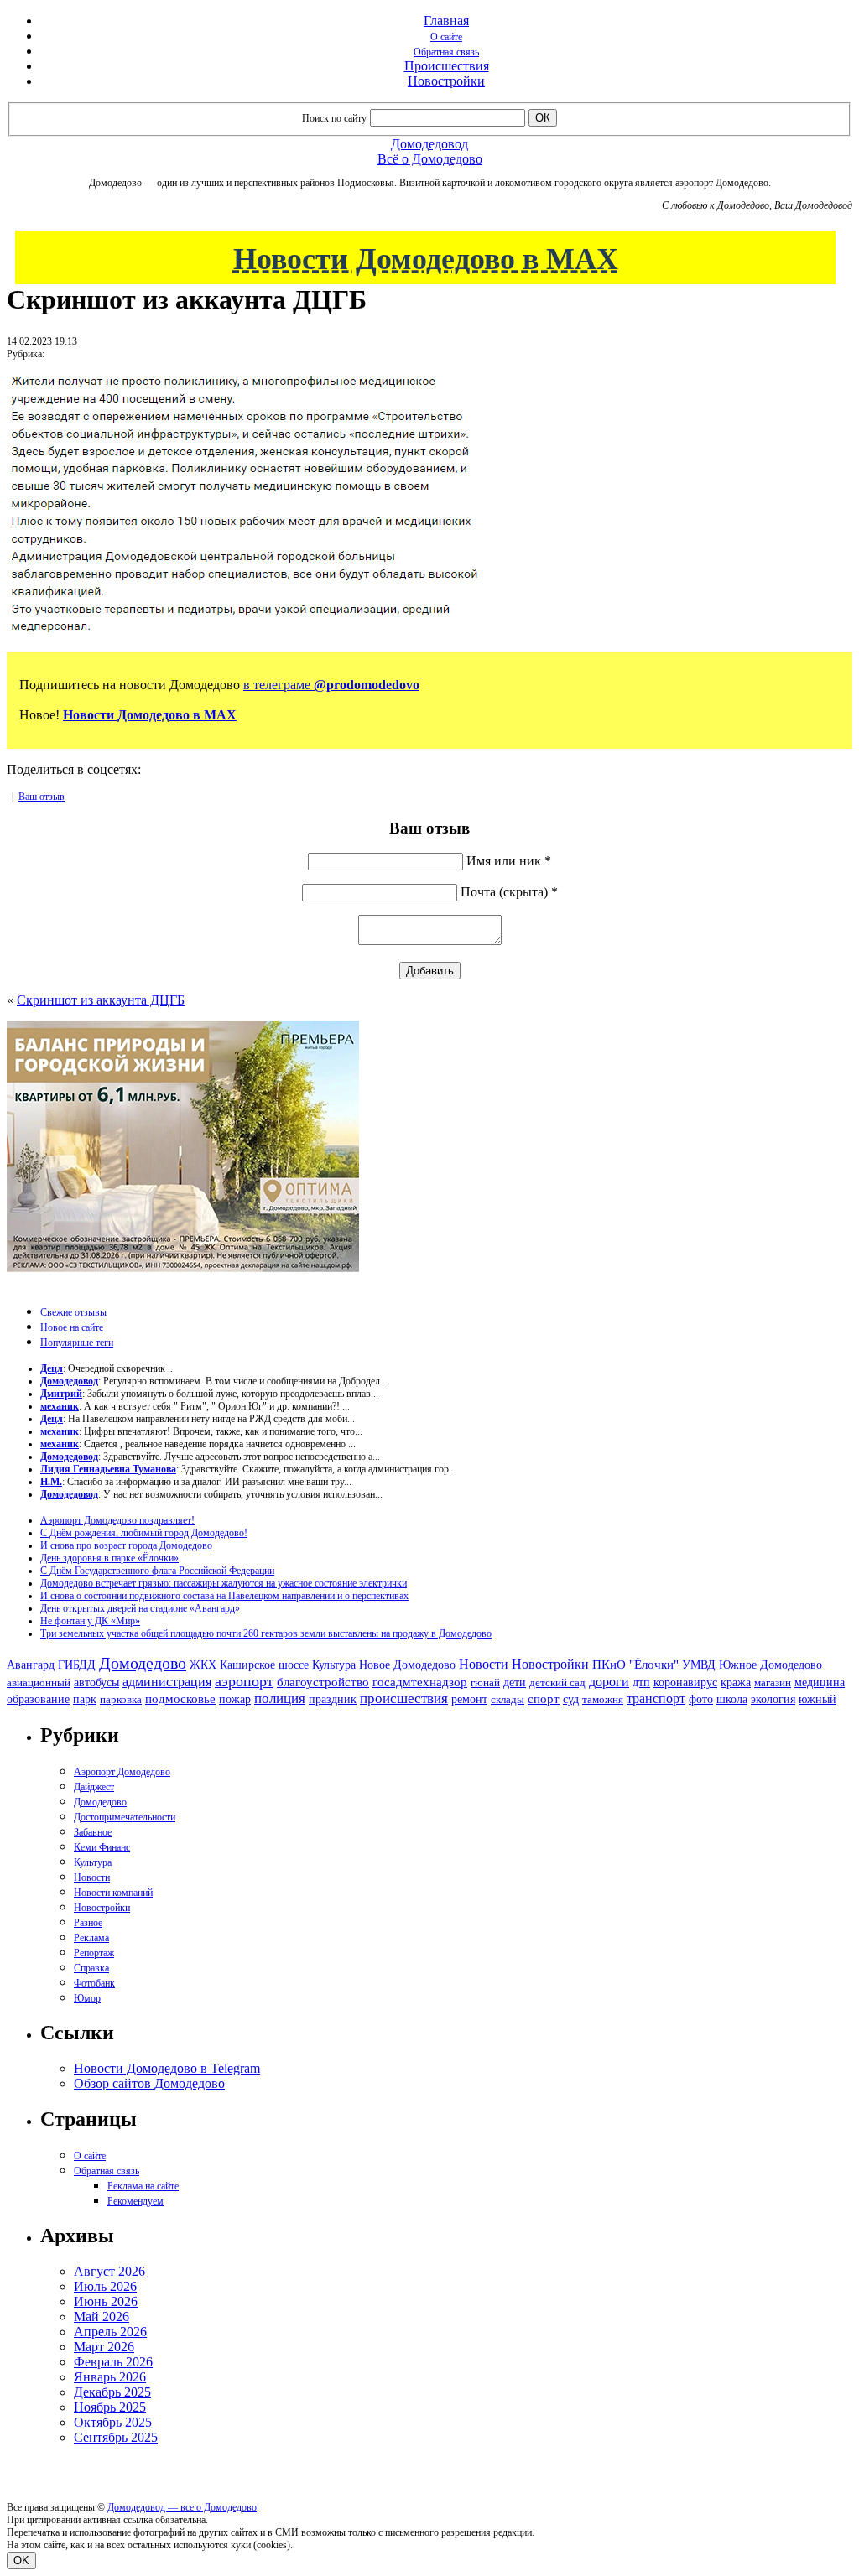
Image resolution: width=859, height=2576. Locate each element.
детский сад (557, 1683)
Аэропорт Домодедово (122, 1772)
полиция (280, 1698)
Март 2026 (104, 2347)
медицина (820, 1683)
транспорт (656, 1698)
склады (508, 1699)
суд (571, 1699)
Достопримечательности (125, 1817)
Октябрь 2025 (113, 2422)
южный (817, 1699)
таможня (603, 1699)
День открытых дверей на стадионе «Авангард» (140, 1608)
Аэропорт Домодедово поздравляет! (117, 1520)
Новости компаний (113, 1893)
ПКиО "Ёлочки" (635, 1665)
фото (701, 1699)
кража (736, 1683)
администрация (167, 1682)
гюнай (485, 1683)
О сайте (446, 37)
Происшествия (447, 66)
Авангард (31, 1665)
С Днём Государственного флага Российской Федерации (157, 1571)
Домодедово (143, 1663)
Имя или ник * (509, 861)
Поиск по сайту (334, 118)
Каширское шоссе (264, 1665)
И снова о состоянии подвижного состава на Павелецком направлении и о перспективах (224, 1596)
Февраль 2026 (113, 2362)
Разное (88, 1923)
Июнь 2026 (106, 2301)
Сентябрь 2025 (116, 2437)
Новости (484, 1664)
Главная (446, 21)
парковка (121, 1699)
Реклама (91, 1938)
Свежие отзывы (73, 1312)
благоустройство (323, 1682)
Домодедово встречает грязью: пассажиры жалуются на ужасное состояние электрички (224, 1583)
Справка (91, 1968)
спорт (544, 1698)
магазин (773, 1683)
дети (515, 1682)
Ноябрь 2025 (110, 2407)
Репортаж (94, 1953)
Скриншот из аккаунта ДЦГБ (101, 1000)
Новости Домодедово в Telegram (167, 2068)
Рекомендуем (135, 2201)
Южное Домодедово (770, 1665)
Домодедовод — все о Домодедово (182, 2507)
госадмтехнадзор (420, 1682)
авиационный (39, 1683)
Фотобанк (94, 1983)
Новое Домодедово (407, 1665)
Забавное (93, 1832)
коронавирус (685, 1683)
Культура (334, 1665)
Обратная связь (446, 52)
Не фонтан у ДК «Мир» (90, 1621)
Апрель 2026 (110, 2332)
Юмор (87, 1998)
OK (21, 2560)
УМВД (699, 1665)
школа (732, 1699)
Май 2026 (102, 2316)
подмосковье (180, 1699)
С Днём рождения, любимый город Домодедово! (144, 1533)
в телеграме (331, 685)
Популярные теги (77, 1343)
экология (773, 1699)
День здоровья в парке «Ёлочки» (109, 1558)
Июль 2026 (105, 2286)
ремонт (469, 1699)
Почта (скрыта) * (509, 892)
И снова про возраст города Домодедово (126, 1545)
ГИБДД (77, 1665)
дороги (609, 1682)
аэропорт (244, 1681)
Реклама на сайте (143, 2186)
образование (38, 1699)
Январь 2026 (110, 2377)
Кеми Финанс (102, 1847)
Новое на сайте (72, 1327)
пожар (235, 1699)
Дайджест (94, 1787)
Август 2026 (109, 2271)
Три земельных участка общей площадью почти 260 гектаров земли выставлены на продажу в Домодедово (266, 1633)
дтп (641, 1682)
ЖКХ (203, 1665)
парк (85, 1699)
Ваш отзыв (42, 797)
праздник (333, 1699)
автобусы (96, 1683)
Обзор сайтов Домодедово (149, 2083)
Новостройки (446, 81)
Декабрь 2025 (112, 2392)
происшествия (404, 1698)
